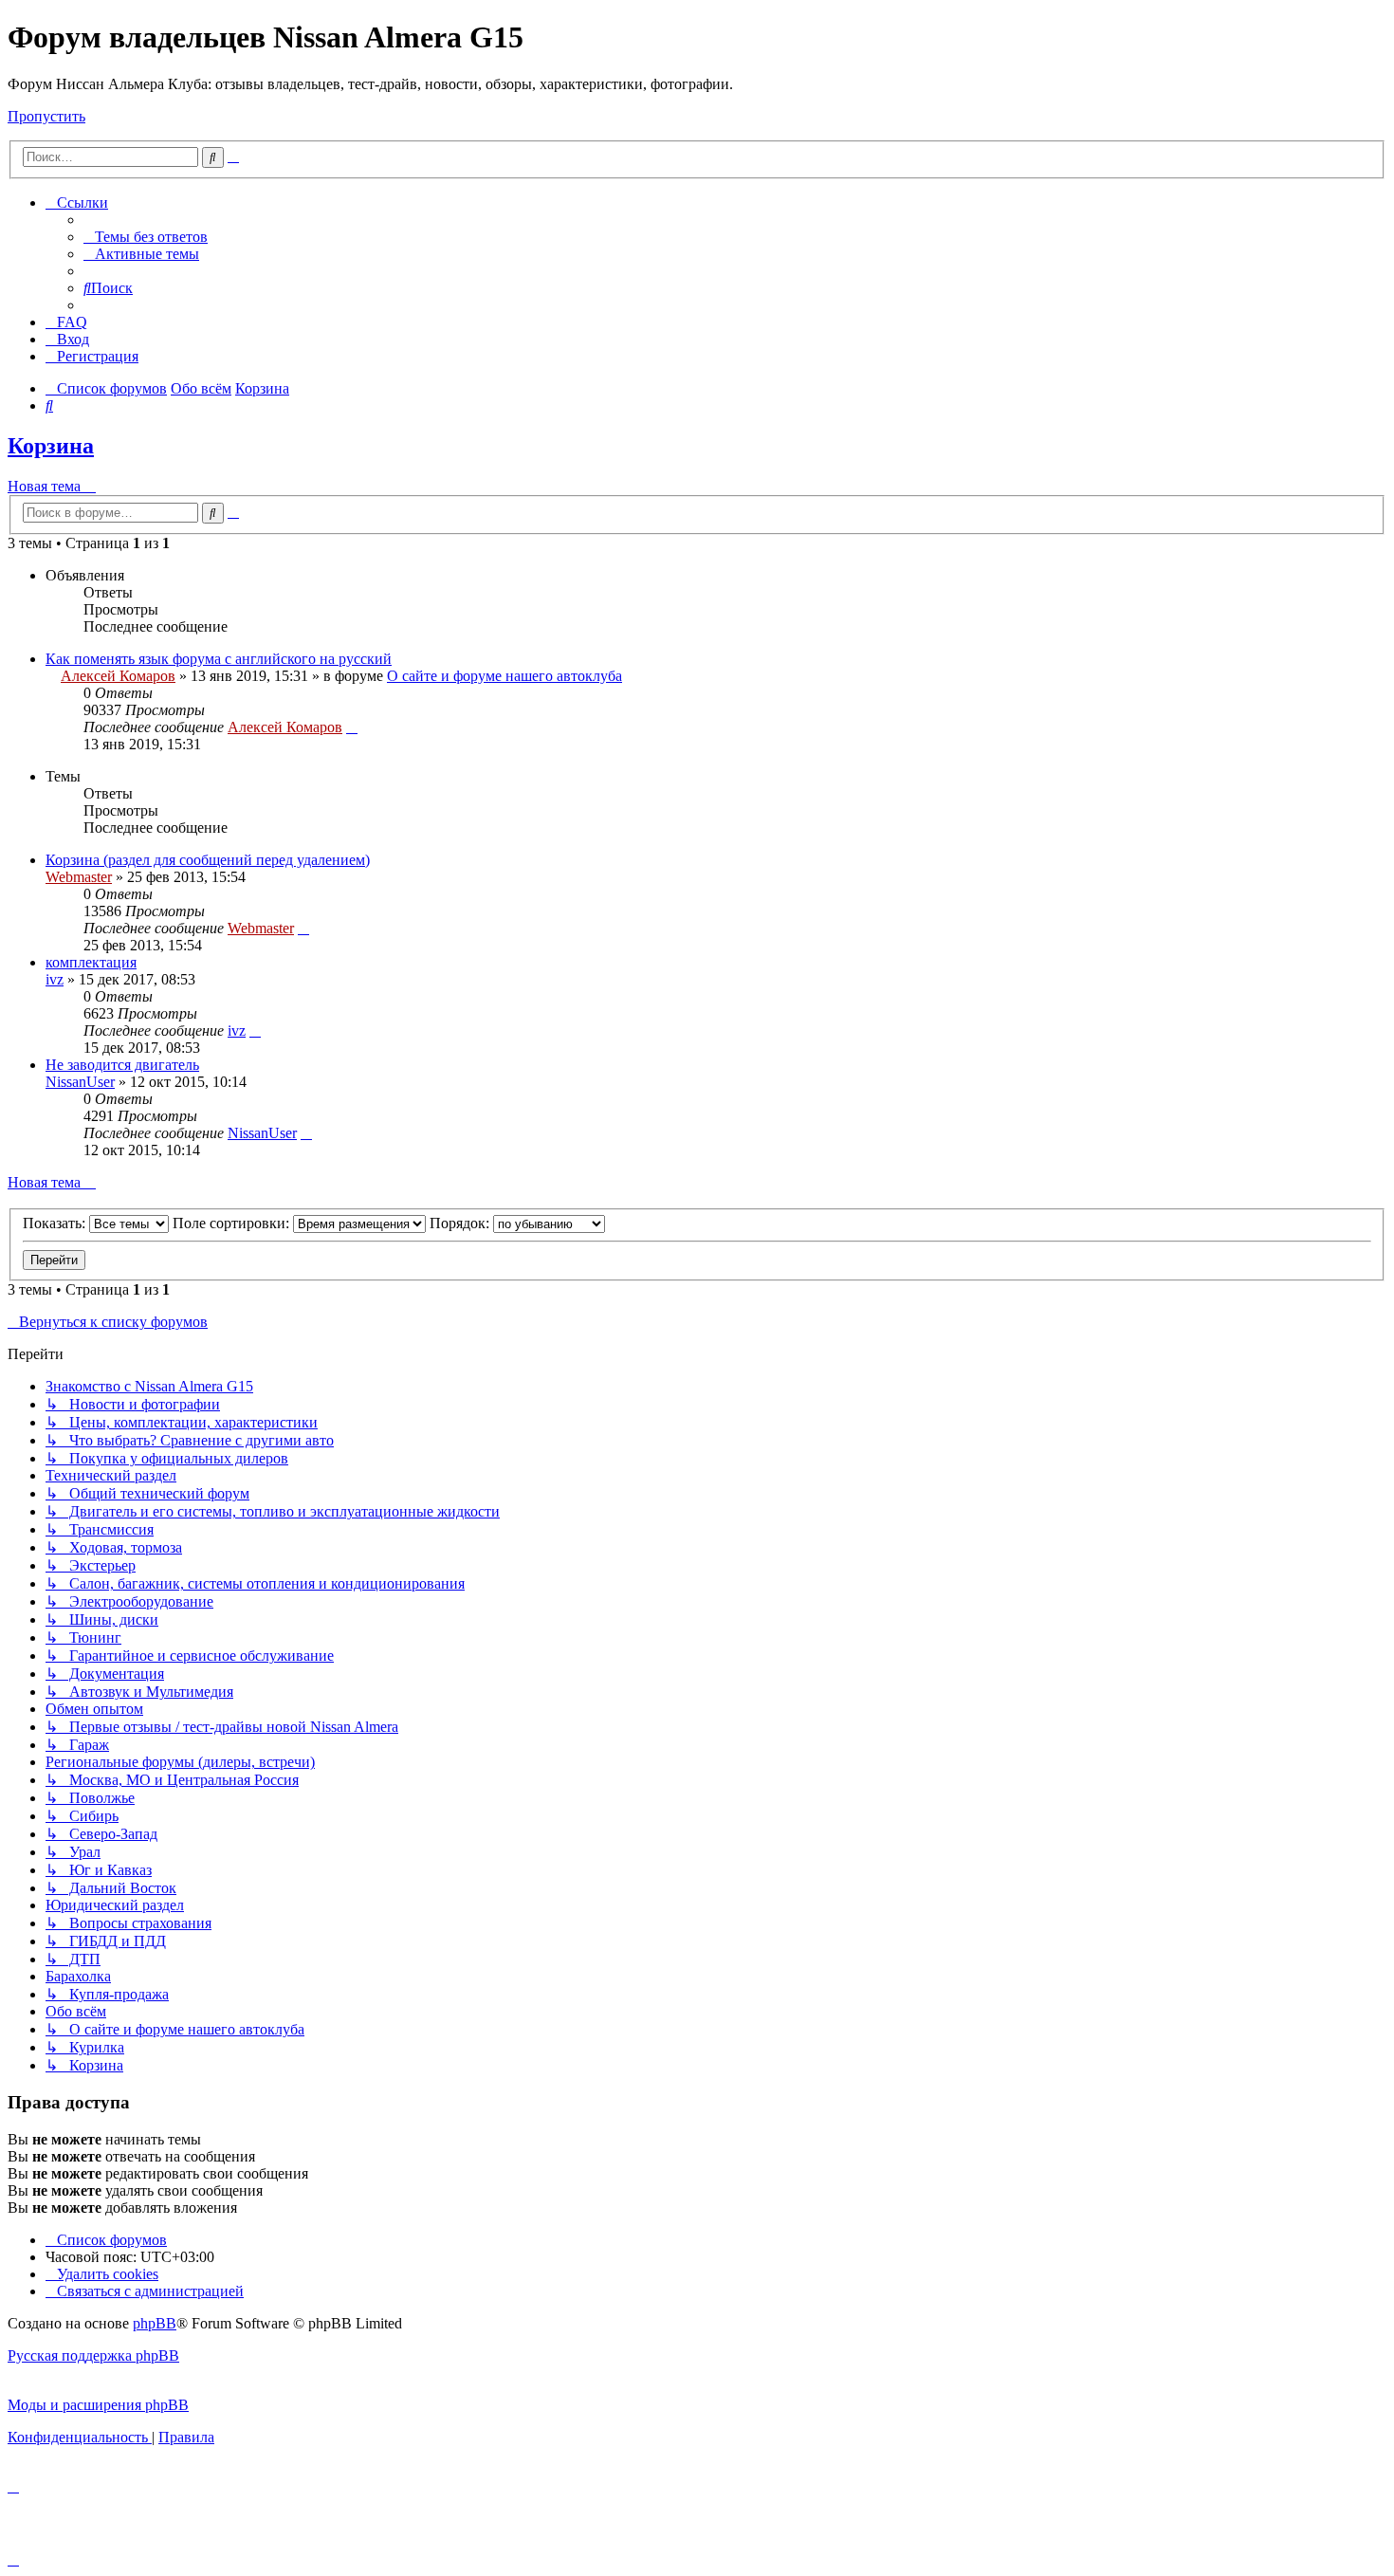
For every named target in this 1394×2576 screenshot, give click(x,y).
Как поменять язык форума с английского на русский (219, 659)
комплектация (91, 962)
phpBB (155, 2323)
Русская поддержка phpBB (93, 2355)
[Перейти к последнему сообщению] (352, 727)
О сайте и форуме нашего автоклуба (504, 676)
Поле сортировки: (233, 1223)
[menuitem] (146, 237)
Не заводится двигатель (122, 1065)
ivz (55, 979)
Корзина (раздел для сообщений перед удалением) (208, 860)
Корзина (51, 446)
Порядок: (461, 1223)
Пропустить (46, 116)
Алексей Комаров (118, 676)
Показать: (56, 1223)
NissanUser (80, 1082)
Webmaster (79, 877)
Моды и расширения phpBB (98, 2405)
